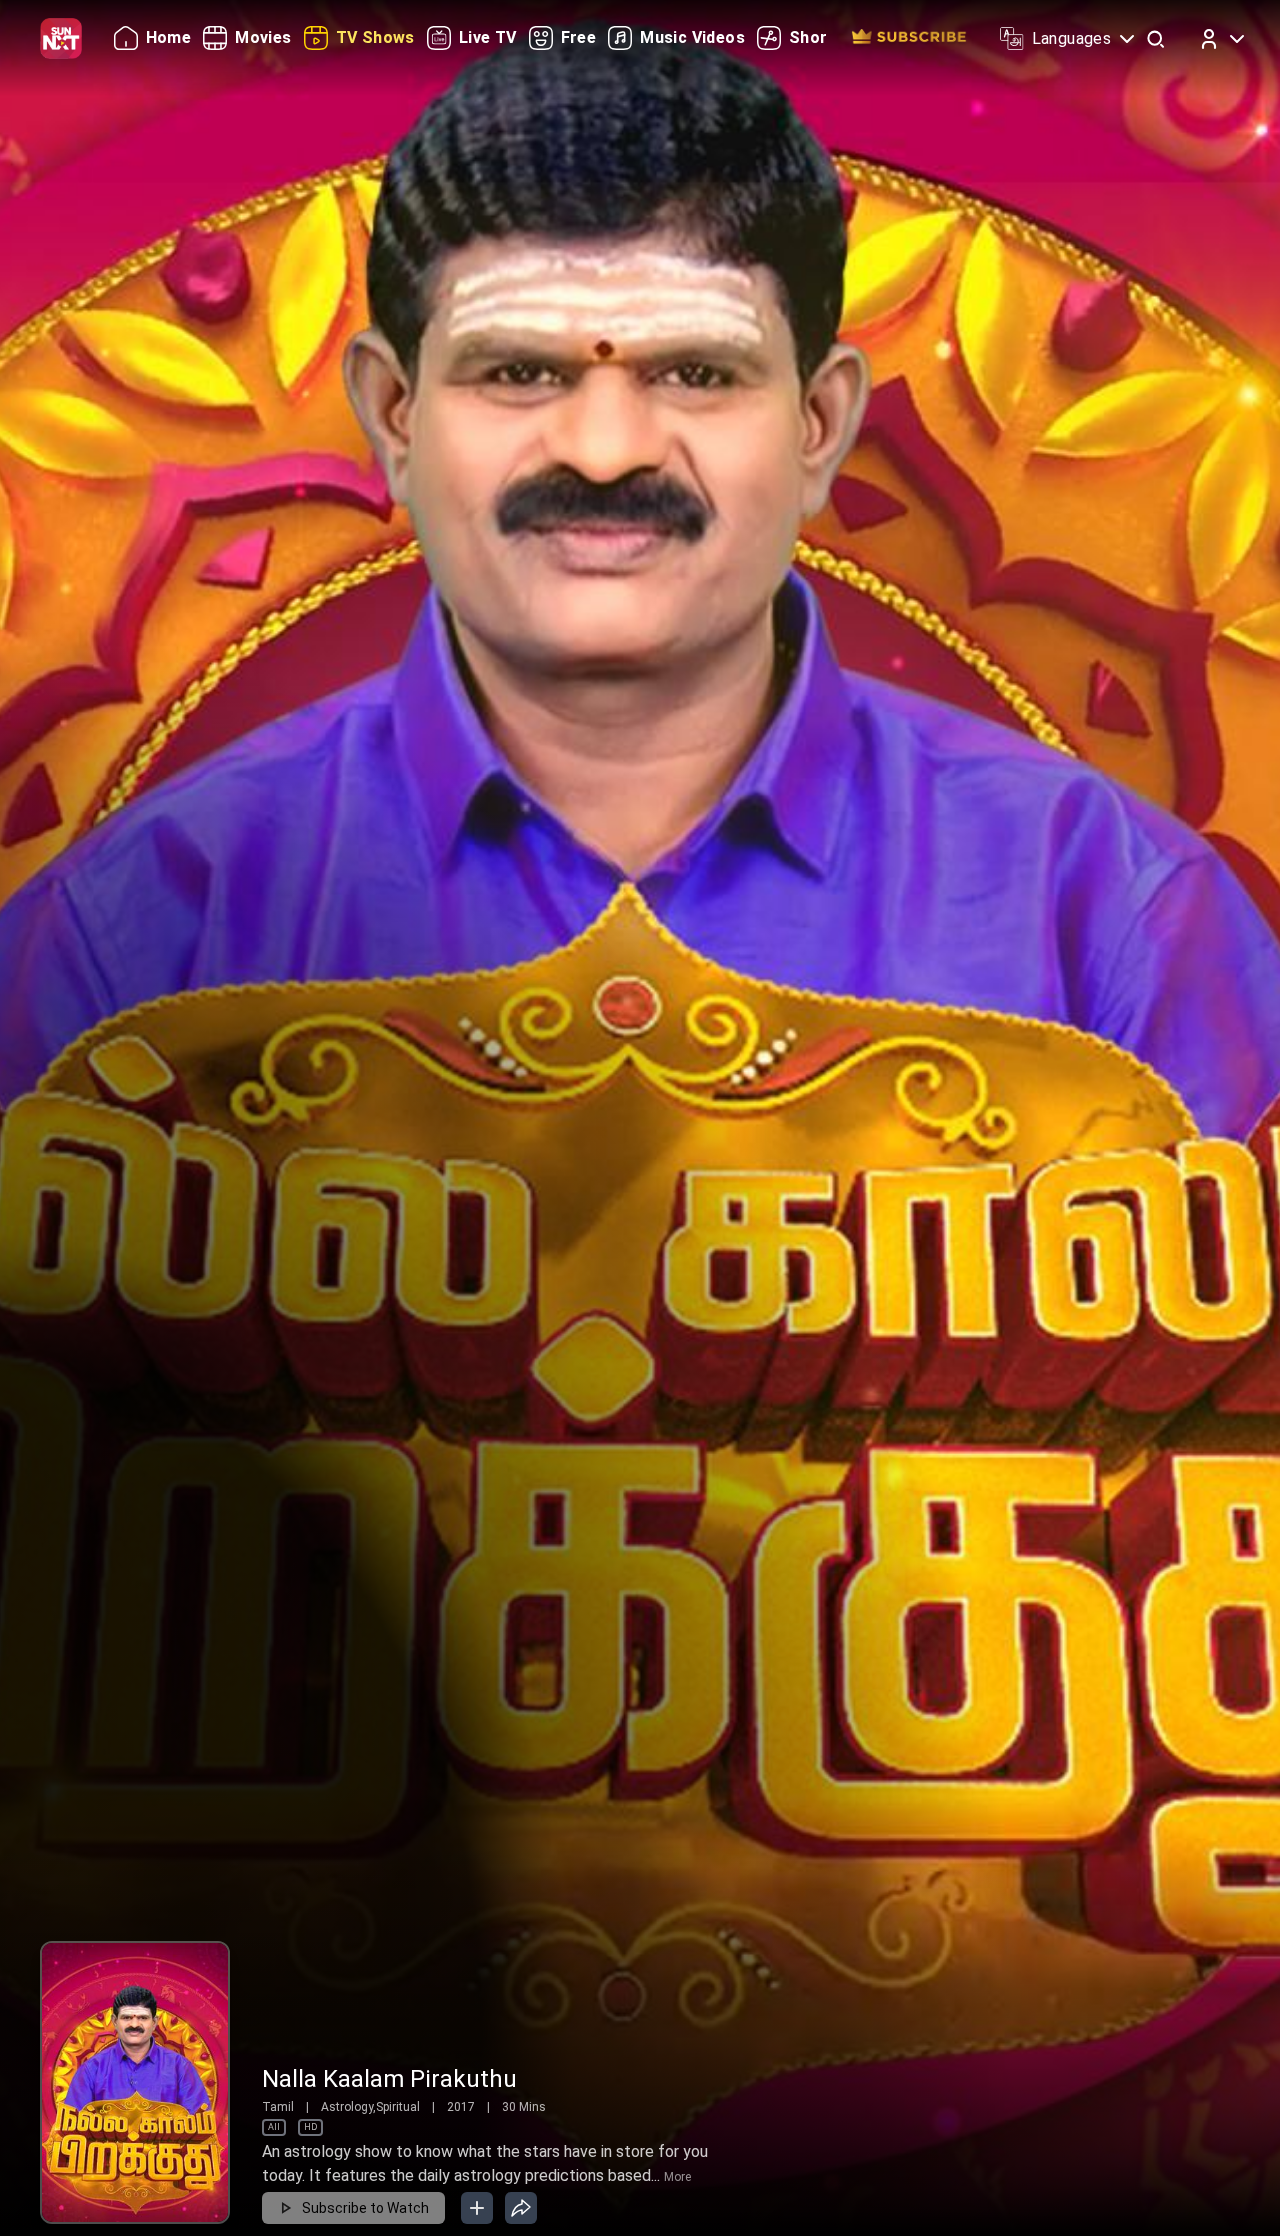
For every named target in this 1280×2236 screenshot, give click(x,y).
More (677, 2177)
